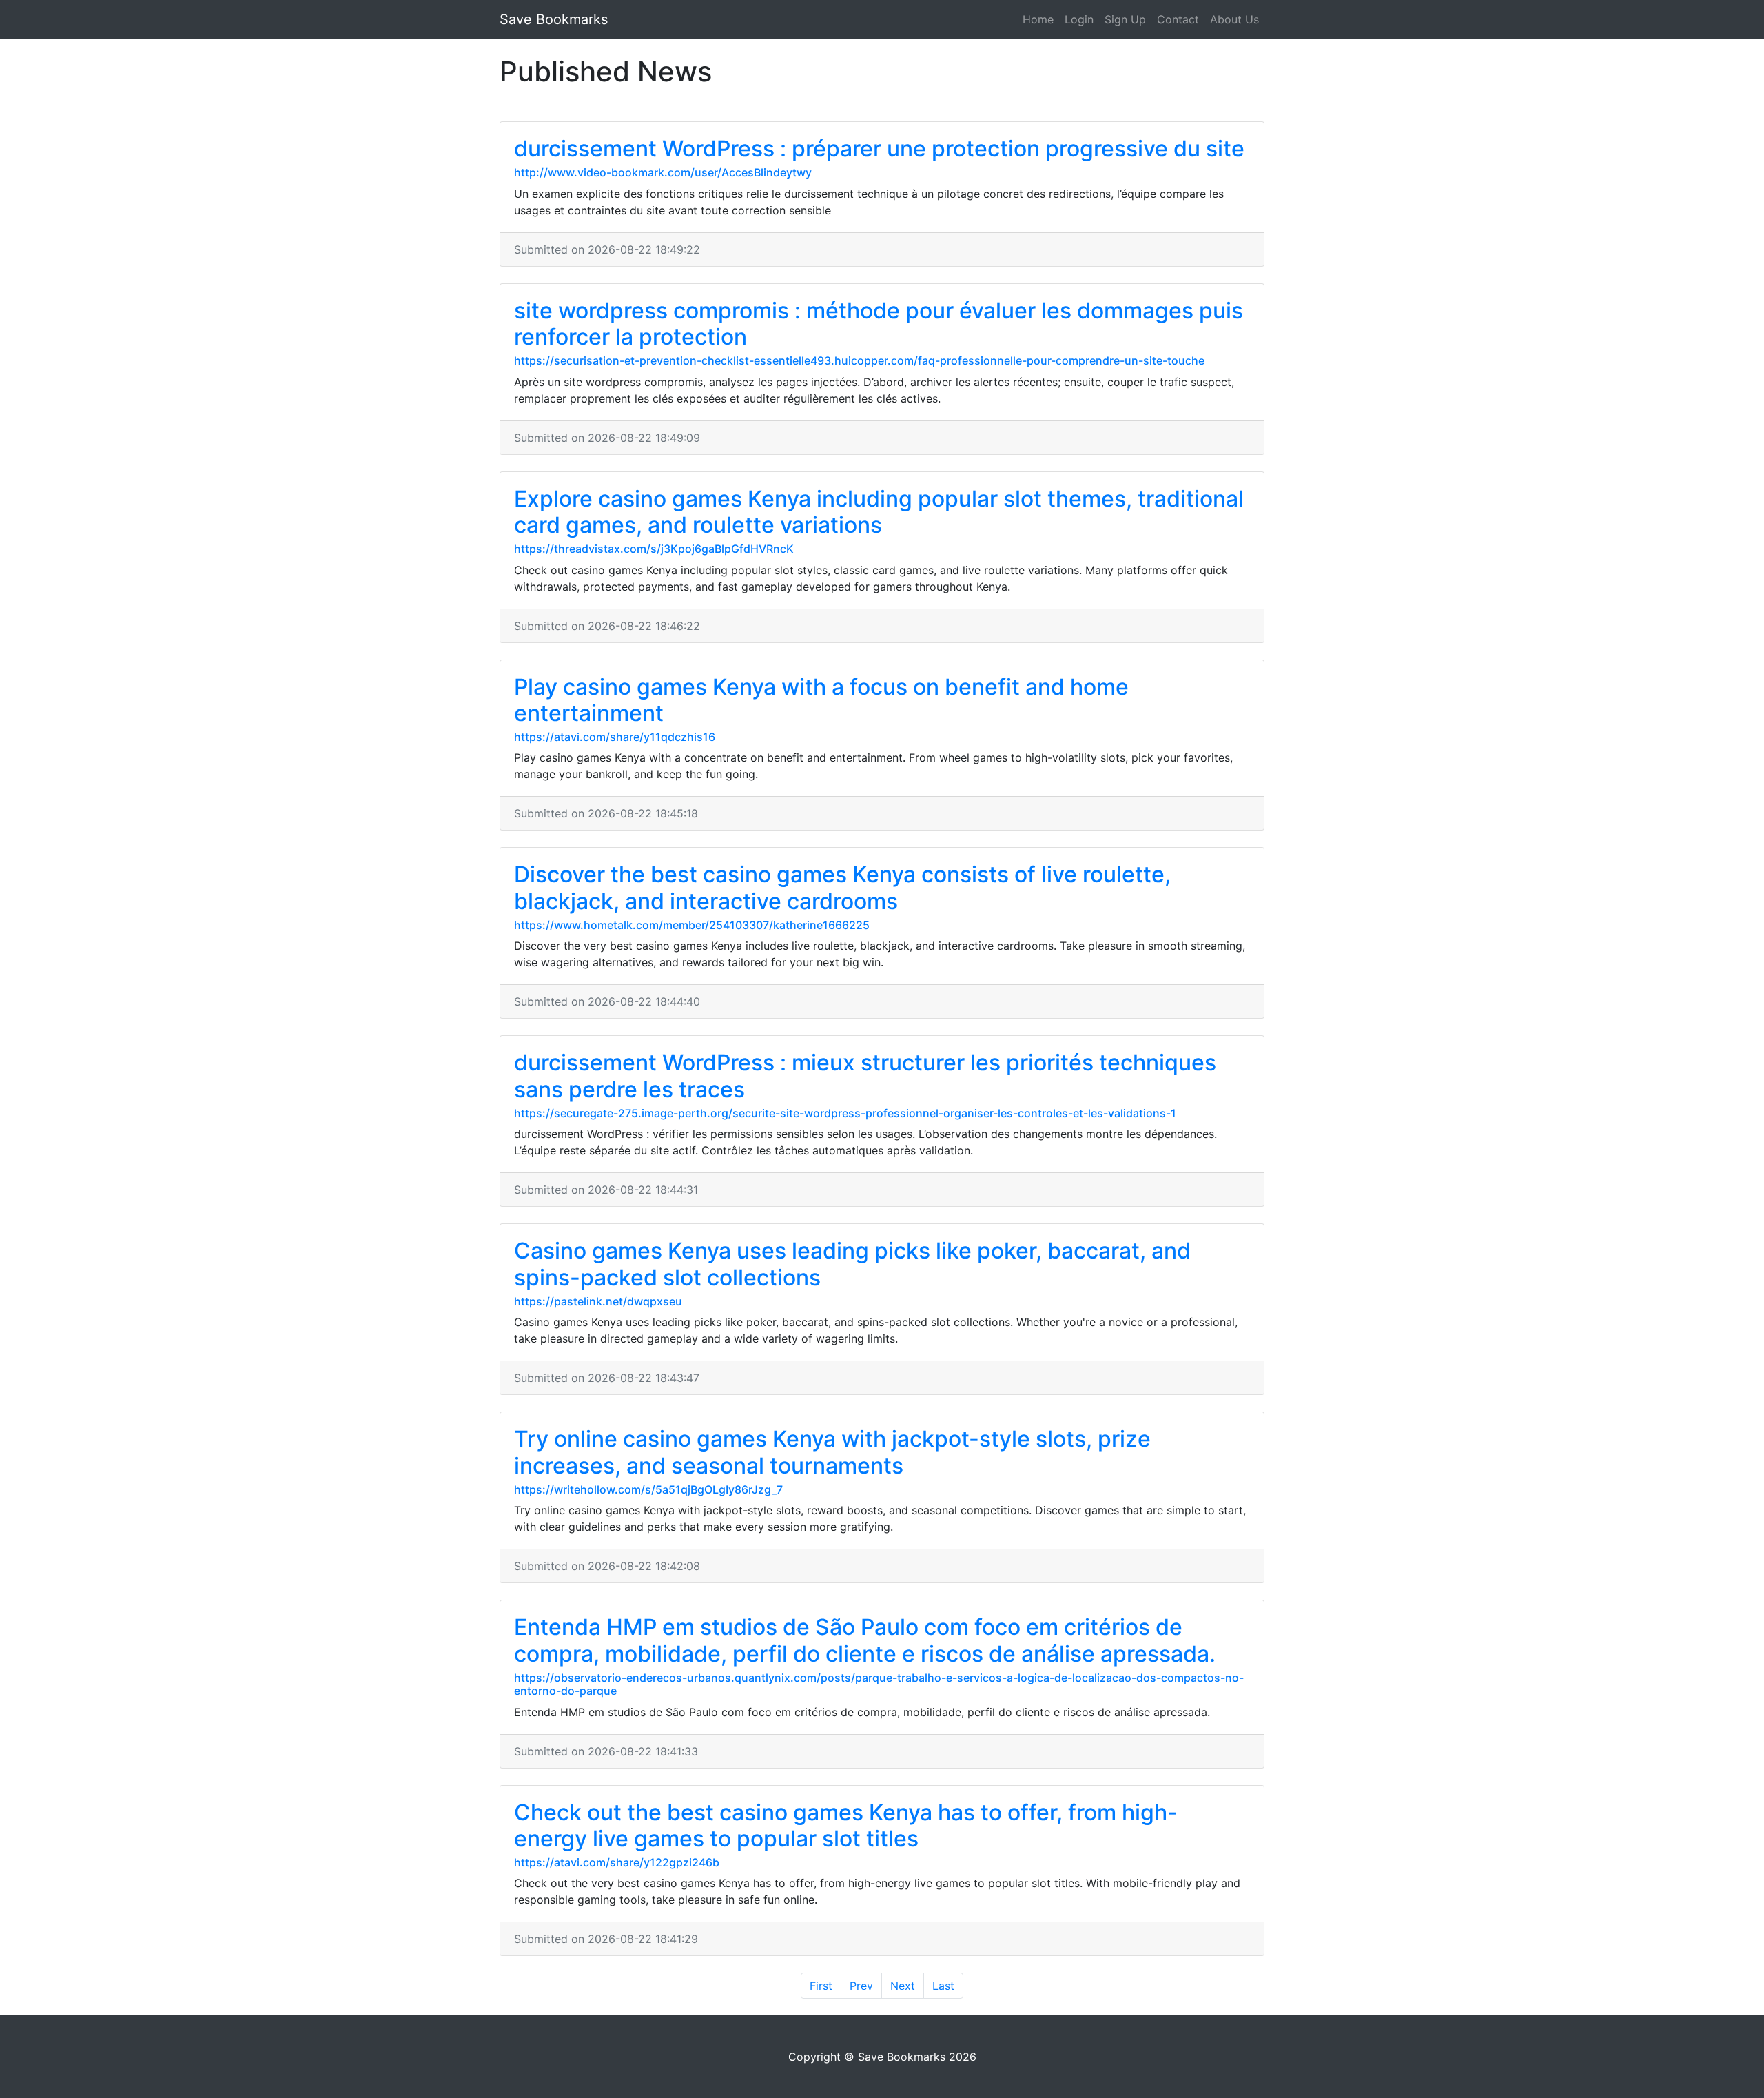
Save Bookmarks (554, 19)
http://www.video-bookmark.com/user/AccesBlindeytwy (663, 172)
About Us (1234, 19)
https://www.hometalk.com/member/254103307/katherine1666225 (692, 925)
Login (1079, 19)
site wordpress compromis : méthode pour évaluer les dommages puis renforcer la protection (879, 324)
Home (1038, 19)
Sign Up (1125, 19)
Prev (861, 1986)
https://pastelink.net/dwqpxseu (598, 1301)
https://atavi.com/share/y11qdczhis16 (615, 737)
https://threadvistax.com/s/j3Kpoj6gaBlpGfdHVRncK (654, 549)
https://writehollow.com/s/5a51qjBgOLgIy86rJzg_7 (648, 1489)
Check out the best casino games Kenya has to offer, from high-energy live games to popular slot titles (846, 1825)
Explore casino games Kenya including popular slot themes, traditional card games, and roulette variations (879, 512)
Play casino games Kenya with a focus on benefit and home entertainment (821, 700)
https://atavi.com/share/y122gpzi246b (617, 1862)
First (821, 1986)
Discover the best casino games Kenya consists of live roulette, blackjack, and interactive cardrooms (842, 887)
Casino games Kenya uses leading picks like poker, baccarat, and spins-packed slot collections (852, 1264)
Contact (1178, 19)
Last (943, 1986)
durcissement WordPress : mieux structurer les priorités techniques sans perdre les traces (865, 1076)
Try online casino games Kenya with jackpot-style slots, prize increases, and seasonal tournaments (832, 1452)
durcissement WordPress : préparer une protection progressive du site (879, 149)
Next (903, 1986)
